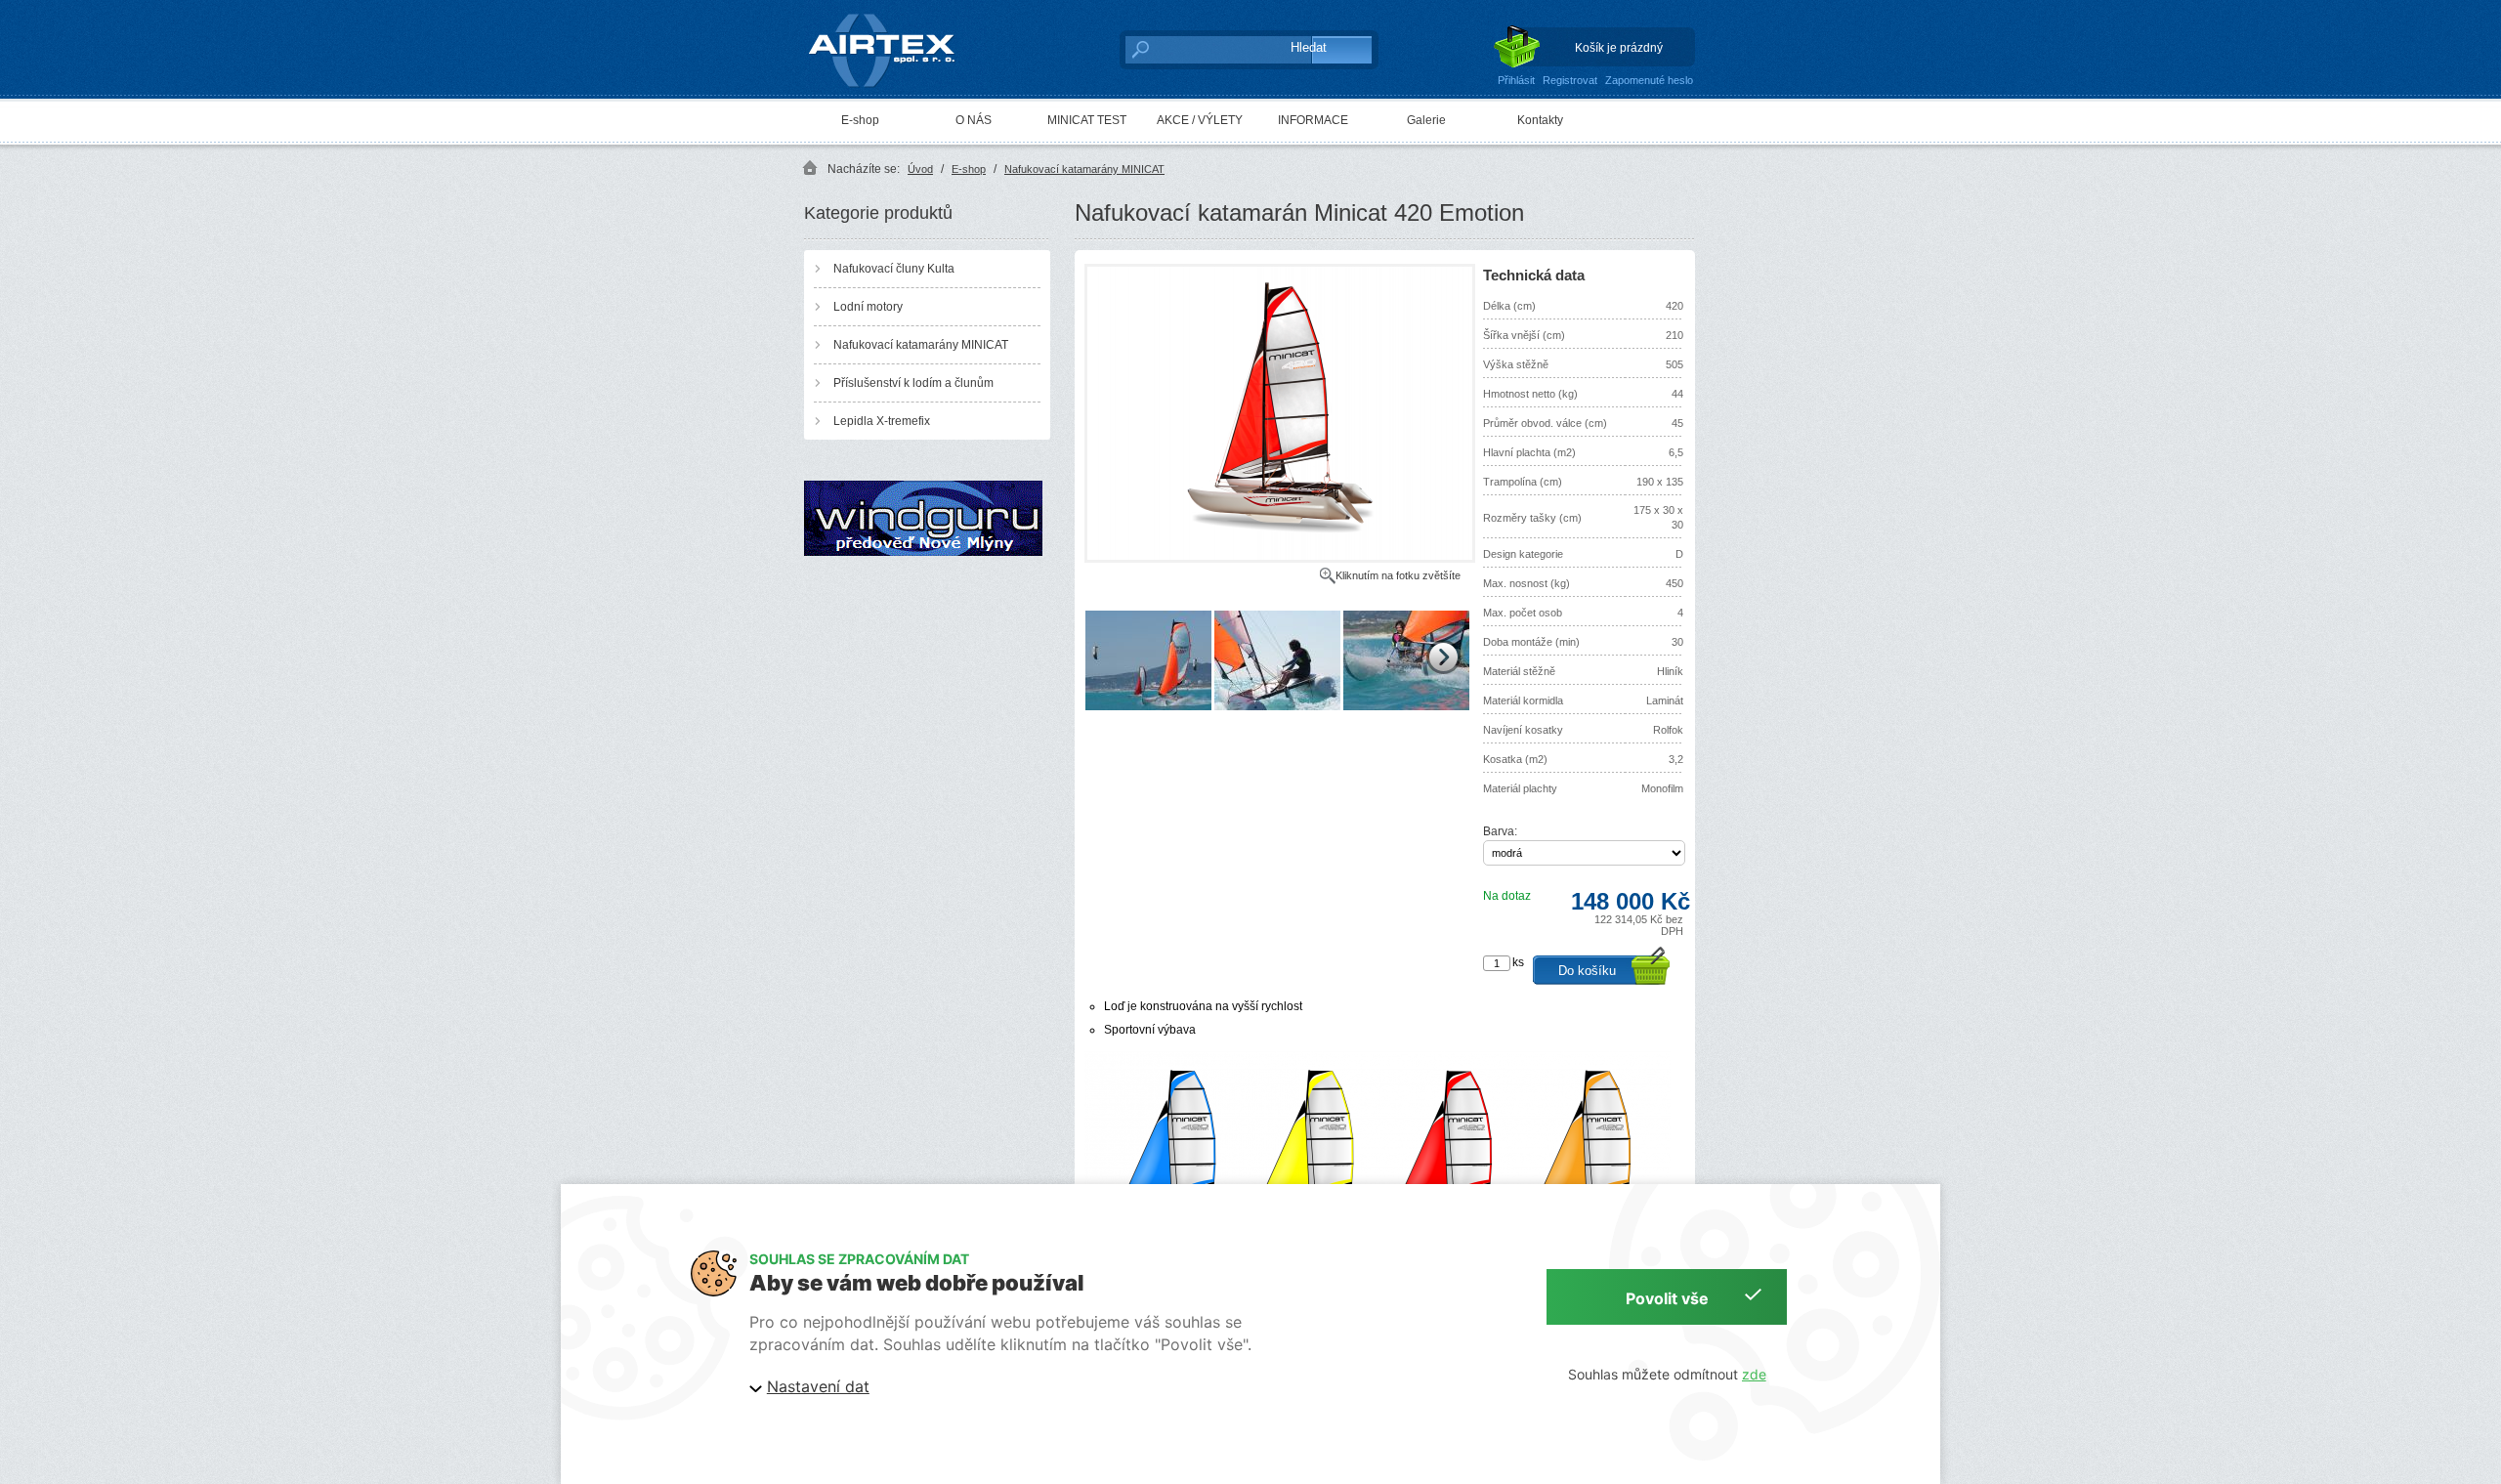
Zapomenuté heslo (1649, 80)
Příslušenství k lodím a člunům (913, 383)
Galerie (1426, 120)
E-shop (860, 120)
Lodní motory (868, 307)
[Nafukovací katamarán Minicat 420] (1280, 559)
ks (1518, 962)
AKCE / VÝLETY (1200, 120)
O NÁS (974, 120)
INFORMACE (1313, 120)
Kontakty (1540, 120)
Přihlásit (1516, 80)
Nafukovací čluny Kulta (894, 269)
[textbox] (1197, 49)
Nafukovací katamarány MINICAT (1084, 169)
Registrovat (1570, 80)
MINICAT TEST (1087, 120)
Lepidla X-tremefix (882, 421)
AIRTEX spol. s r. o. (895, 16)
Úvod (920, 169)
